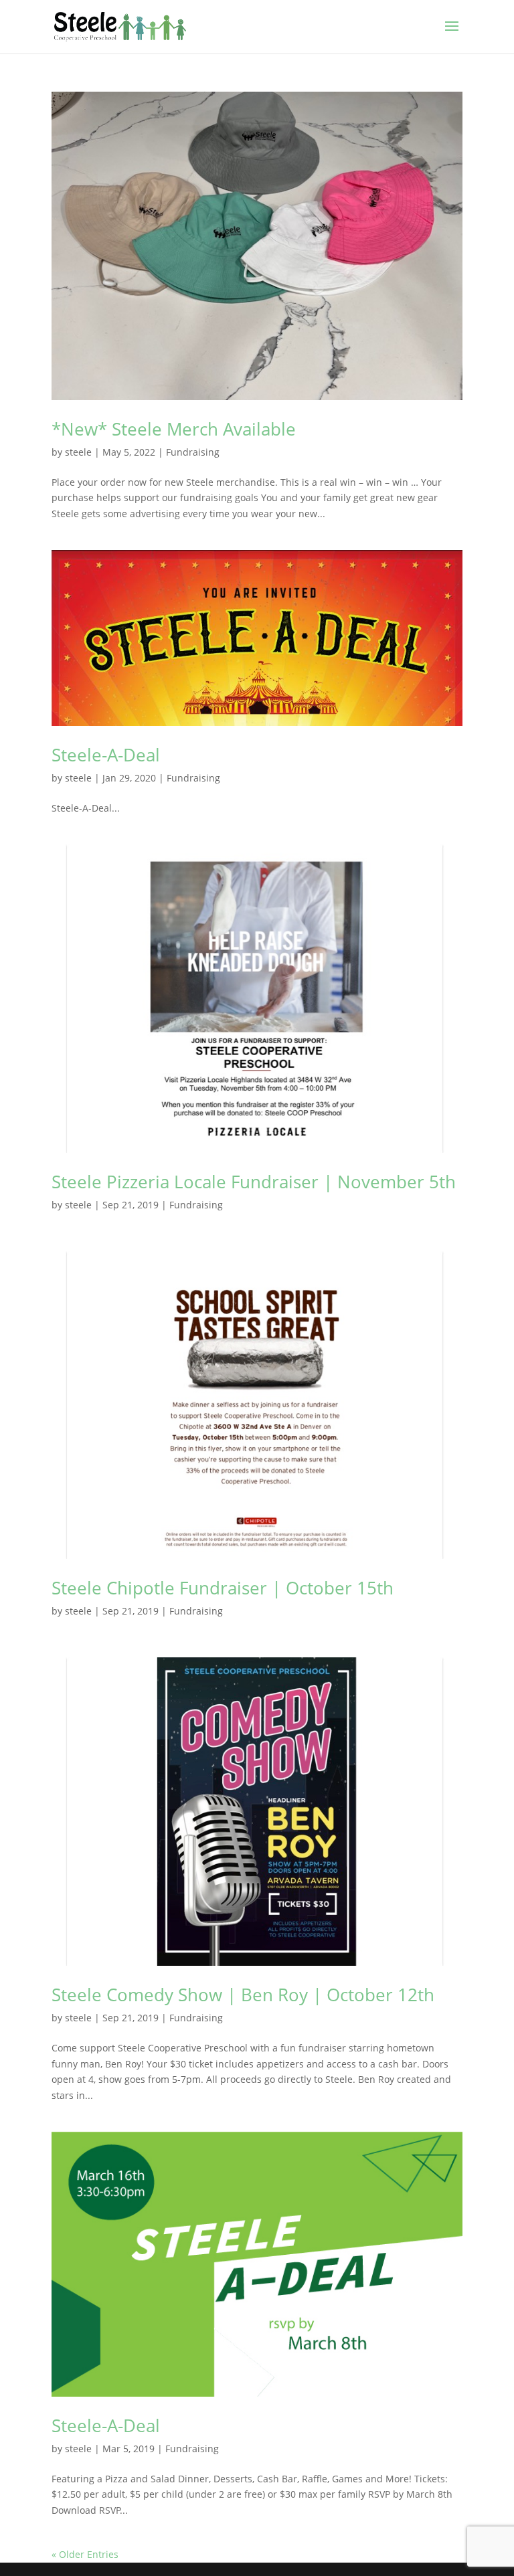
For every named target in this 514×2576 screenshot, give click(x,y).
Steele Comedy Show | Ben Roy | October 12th (243, 1995)
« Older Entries (85, 2554)
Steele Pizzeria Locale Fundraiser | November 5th (254, 1182)
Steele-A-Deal (106, 755)
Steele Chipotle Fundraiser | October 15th (223, 1588)
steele (78, 452)
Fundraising (193, 452)
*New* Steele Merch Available (174, 429)
